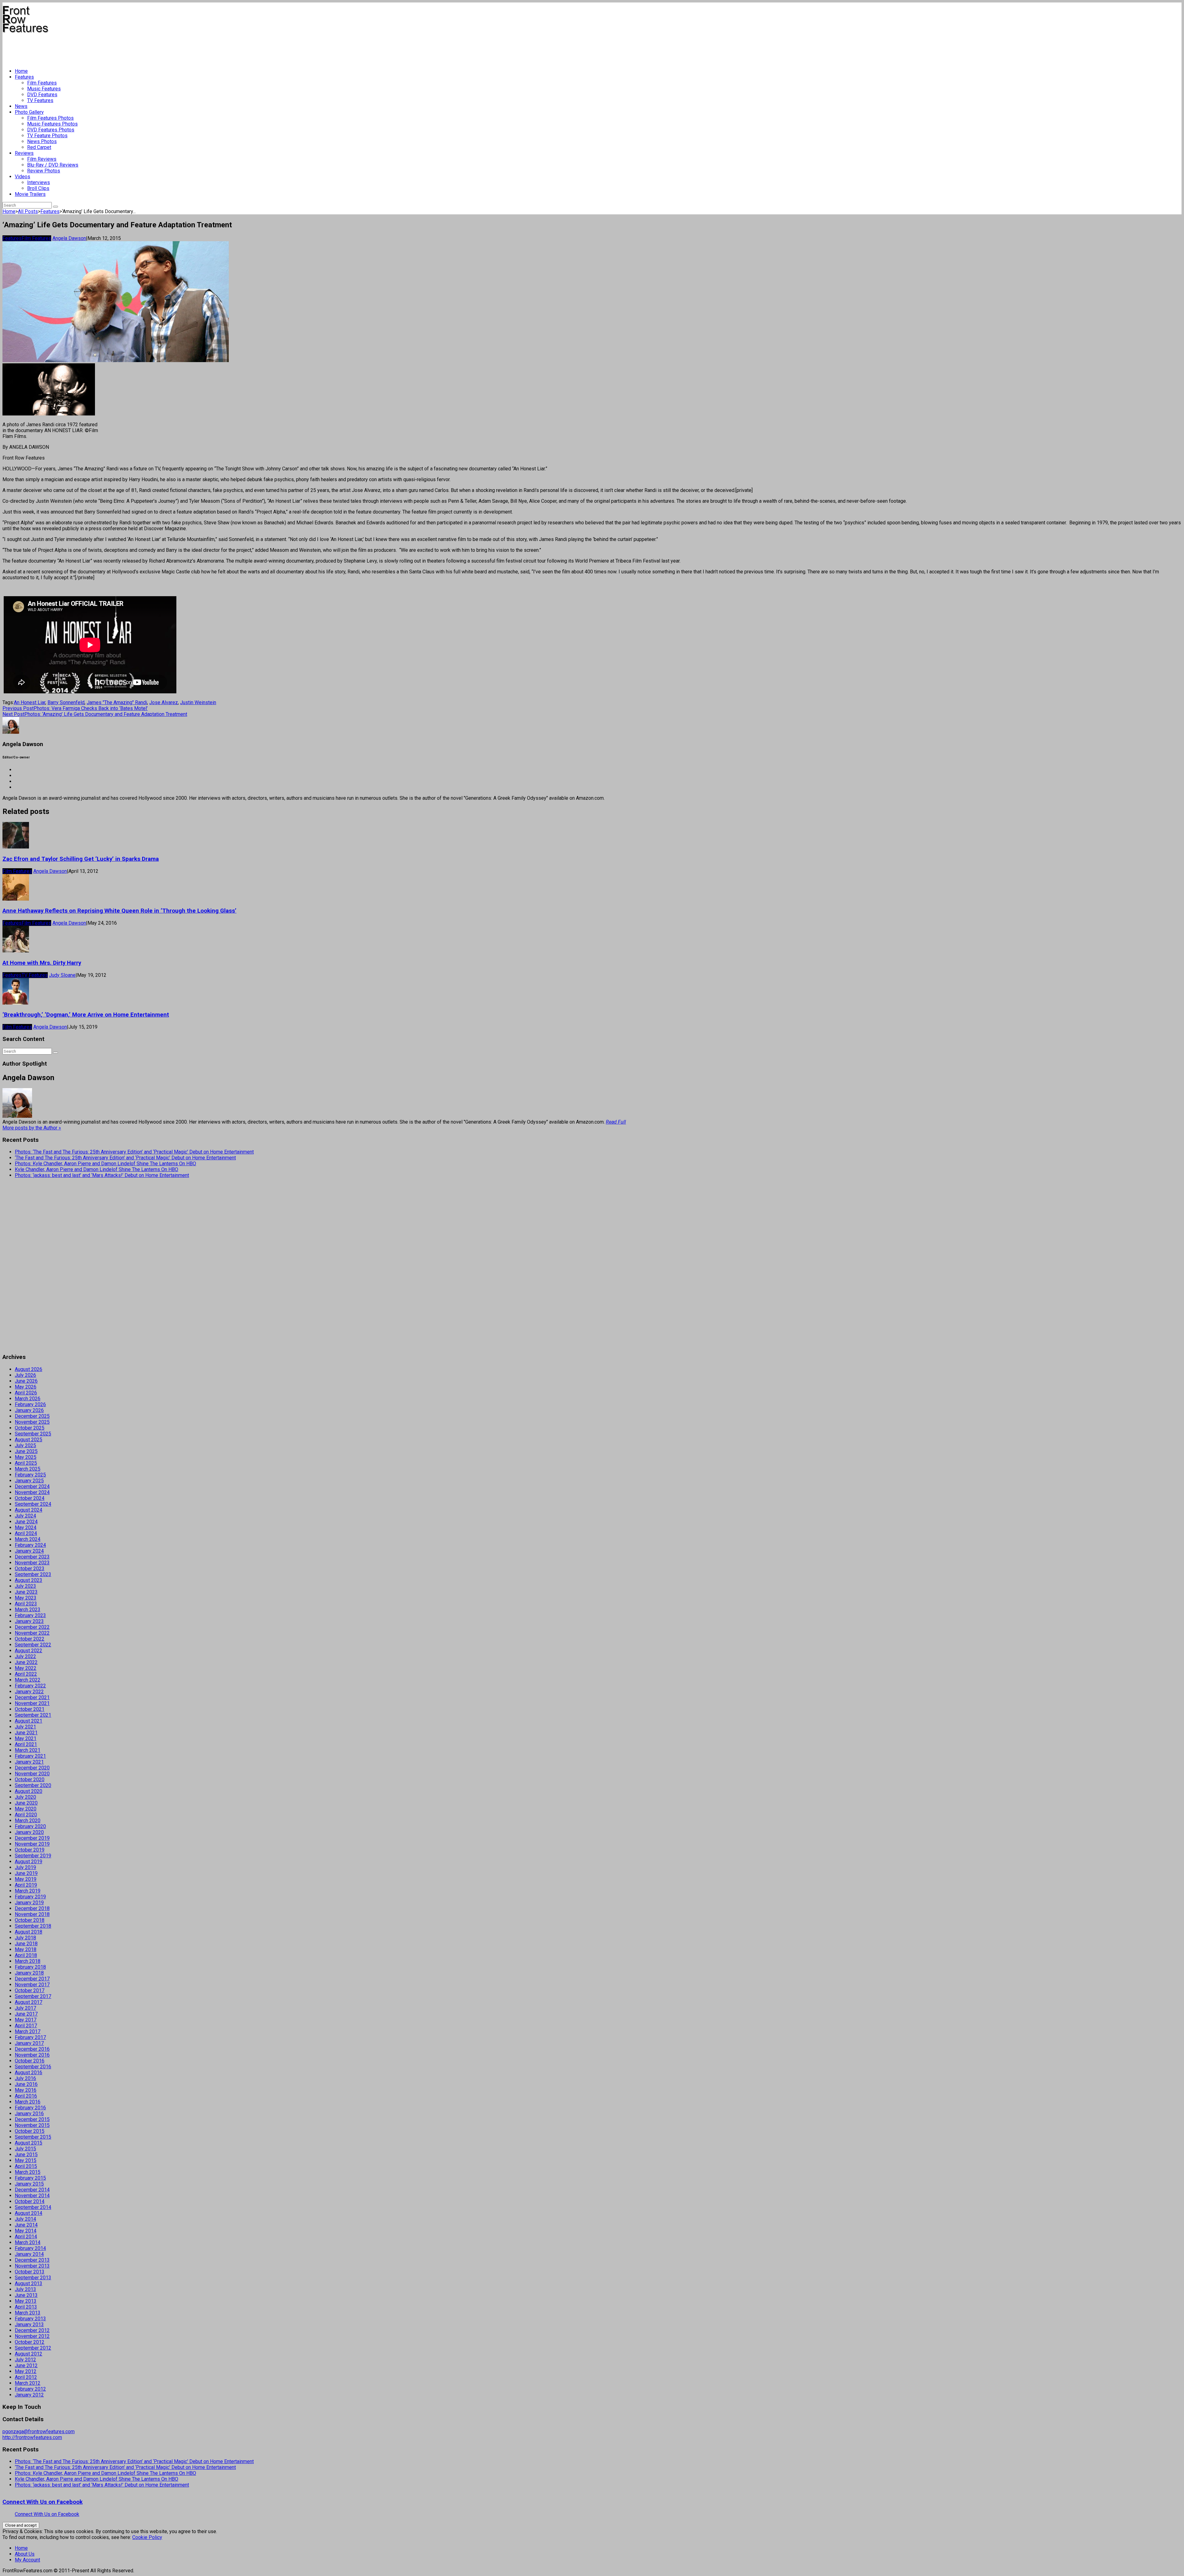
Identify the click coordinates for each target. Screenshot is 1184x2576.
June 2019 (26, 1873)
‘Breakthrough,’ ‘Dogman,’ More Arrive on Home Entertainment (86, 1015)
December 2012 (32, 2330)
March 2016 (28, 2102)
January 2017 (29, 2043)
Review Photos (44, 171)
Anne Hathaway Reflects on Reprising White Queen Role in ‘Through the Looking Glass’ (119, 911)
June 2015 (26, 2155)
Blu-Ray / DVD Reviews (53, 165)
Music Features (44, 89)
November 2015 (32, 2125)
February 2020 (30, 1826)
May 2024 (26, 1527)
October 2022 (30, 1639)
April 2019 (26, 1885)
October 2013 (30, 2272)
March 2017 (28, 2031)
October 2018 (30, 1920)
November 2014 (32, 2196)
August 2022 (29, 1651)
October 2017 (30, 1990)
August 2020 (29, 1791)
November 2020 (32, 1774)
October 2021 (30, 1709)
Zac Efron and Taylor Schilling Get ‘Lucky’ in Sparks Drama (81, 859)
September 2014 (33, 2207)
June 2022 (26, 1662)
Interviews (39, 182)
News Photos (42, 141)
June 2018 (26, 1944)
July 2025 (25, 1445)
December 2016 (32, 2049)
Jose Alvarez (164, 702)
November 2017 (32, 1985)
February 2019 (30, 1897)
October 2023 (30, 1569)
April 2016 (26, 2096)
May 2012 (26, 2371)
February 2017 (30, 2037)
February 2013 (30, 2319)
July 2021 (25, 1727)
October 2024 (30, 1498)
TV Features (40, 100)
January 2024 (29, 1551)
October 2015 (30, 2131)
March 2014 (28, 2242)
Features (24, 77)
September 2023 (33, 1574)
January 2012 (29, 2395)
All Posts (28, 211)
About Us (25, 2554)
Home (21, 71)
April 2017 (26, 2026)
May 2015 (26, 2160)
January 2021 (29, 1762)
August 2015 (29, 2143)
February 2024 (30, 1545)
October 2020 (30, 1779)
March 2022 (28, 1680)
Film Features (42, 83)
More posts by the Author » (32, 1128)
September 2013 (33, 2278)
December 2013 (32, 2260)
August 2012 (29, 2354)
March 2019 (28, 1891)
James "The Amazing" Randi (117, 702)
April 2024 (26, 1533)
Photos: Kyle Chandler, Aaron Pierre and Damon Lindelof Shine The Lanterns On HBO (105, 1164)
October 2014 (30, 2201)
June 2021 (26, 1733)
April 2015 (26, 2166)
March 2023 (28, 1610)
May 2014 (26, 2231)
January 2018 (29, 1973)
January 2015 (29, 2184)
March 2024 (28, 1539)
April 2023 (26, 1604)
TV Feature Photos (47, 136)
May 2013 (26, 2301)
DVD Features (42, 95)
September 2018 (33, 1926)
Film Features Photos (50, 118)
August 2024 (29, 1510)
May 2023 (26, 1598)
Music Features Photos (52, 124)
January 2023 (29, 1621)
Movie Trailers (30, 194)
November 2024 (32, 1492)
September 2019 (33, 1856)
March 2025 (28, 1469)
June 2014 (26, 2225)
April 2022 (26, 1674)
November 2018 (32, 1914)
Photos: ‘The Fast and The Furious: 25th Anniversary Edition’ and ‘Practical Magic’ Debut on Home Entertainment (134, 1152)
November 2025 (32, 1422)
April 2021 (26, 1744)
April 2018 (26, 1955)
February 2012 (30, 2389)
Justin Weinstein (198, 702)
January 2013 (29, 2324)
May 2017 (26, 2020)
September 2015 (33, 2137)
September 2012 (33, 2348)
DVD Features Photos (51, 130)
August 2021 (29, 1721)
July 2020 (25, 1797)
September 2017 (33, 1996)
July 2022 (25, 1656)
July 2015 (25, 2149)
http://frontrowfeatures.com (32, 2437)
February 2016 (30, 2108)
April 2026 (26, 1393)
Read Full (616, 1122)
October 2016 (30, 2061)
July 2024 (25, 1516)
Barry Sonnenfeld (66, 702)
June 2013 (26, 2295)
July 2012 (25, 2360)
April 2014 (26, 2237)
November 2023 (32, 1563)
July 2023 (25, 1586)
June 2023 (26, 1592)
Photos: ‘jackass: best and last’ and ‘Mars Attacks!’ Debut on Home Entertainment (102, 1175)
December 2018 (32, 1908)
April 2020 (26, 1815)
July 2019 (25, 1867)
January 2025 (29, 1481)
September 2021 (33, 1715)
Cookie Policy (147, 2537)
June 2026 (26, 1381)
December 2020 (32, 1768)
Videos (23, 177)
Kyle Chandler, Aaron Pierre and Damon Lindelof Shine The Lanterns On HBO (97, 1169)
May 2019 (26, 1879)
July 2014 (25, 2219)
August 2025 (29, 1440)
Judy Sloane (62, 975)
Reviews (24, 153)
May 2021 (26, 1738)
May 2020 (26, 1809)
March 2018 (28, 1961)
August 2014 (29, 2213)
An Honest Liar (30, 702)
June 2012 (26, 2365)
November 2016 (32, 2055)
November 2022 (32, 1633)
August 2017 (29, 2002)
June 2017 (26, 2014)
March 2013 (28, 2313)
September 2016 (33, 2067)
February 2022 (30, 1686)
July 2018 (25, 1938)
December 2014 (32, 2190)
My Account (27, 2560)
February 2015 (30, 2178)
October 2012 (30, 2342)
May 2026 (26, 1387)
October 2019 (30, 1850)
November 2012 (32, 2336)
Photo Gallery (29, 112)
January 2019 (29, 1903)
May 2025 (26, 1457)
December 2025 (32, 1416)
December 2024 (32, 1486)
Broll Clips (38, 188)
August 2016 (29, 2072)
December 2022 (32, 1627)
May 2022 (26, 1668)
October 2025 (30, 1428)
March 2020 (28, 1821)
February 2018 (30, 1967)
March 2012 (28, 2383)
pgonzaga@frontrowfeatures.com (39, 2432)
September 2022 (33, 1645)
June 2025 (26, 1451)
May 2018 (26, 1949)
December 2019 (32, 1838)
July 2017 (25, 2008)
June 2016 (26, 2084)
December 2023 (32, 1557)
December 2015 (32, 2119)
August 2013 (29, 2283)
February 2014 (30, 2248)
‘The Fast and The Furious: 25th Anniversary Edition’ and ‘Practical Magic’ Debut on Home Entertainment (125, 1158)
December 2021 (32, 1697)
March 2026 (28, 1399)
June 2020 (26, 1803)
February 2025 (30, 1475)
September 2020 (33, 1785)
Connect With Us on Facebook (43, 2502)
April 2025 (26, 1463)
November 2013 (32, 2266)
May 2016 (26, 2090)
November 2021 (32, 1703)
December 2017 (32, 1979)
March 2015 (28, 2172)
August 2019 (29, 1862)
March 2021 (28, 1750)
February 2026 (30, 1404)
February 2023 (30, 1615)
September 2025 (33, 1434)
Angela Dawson (69, 238)
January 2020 (29, 1832)
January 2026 (29, 1410)
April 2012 (26, 2377)
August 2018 (29, 1932)
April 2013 (26, 2307)
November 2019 (32, 1844)
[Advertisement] (115, 48)
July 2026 (25, 1375)
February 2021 (30, 1756)
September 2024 (33, 1504)
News (21, 106)
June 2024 (26, 1522)
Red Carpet (39, 147)
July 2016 (25, 2078)
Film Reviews (42, 159)
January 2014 (29, 2254)
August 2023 (29, 1580)
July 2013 (25, 2289)
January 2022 (29, 1692)
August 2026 (29, 1369)
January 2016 (29, 2114)
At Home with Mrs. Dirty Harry (42, 963)
